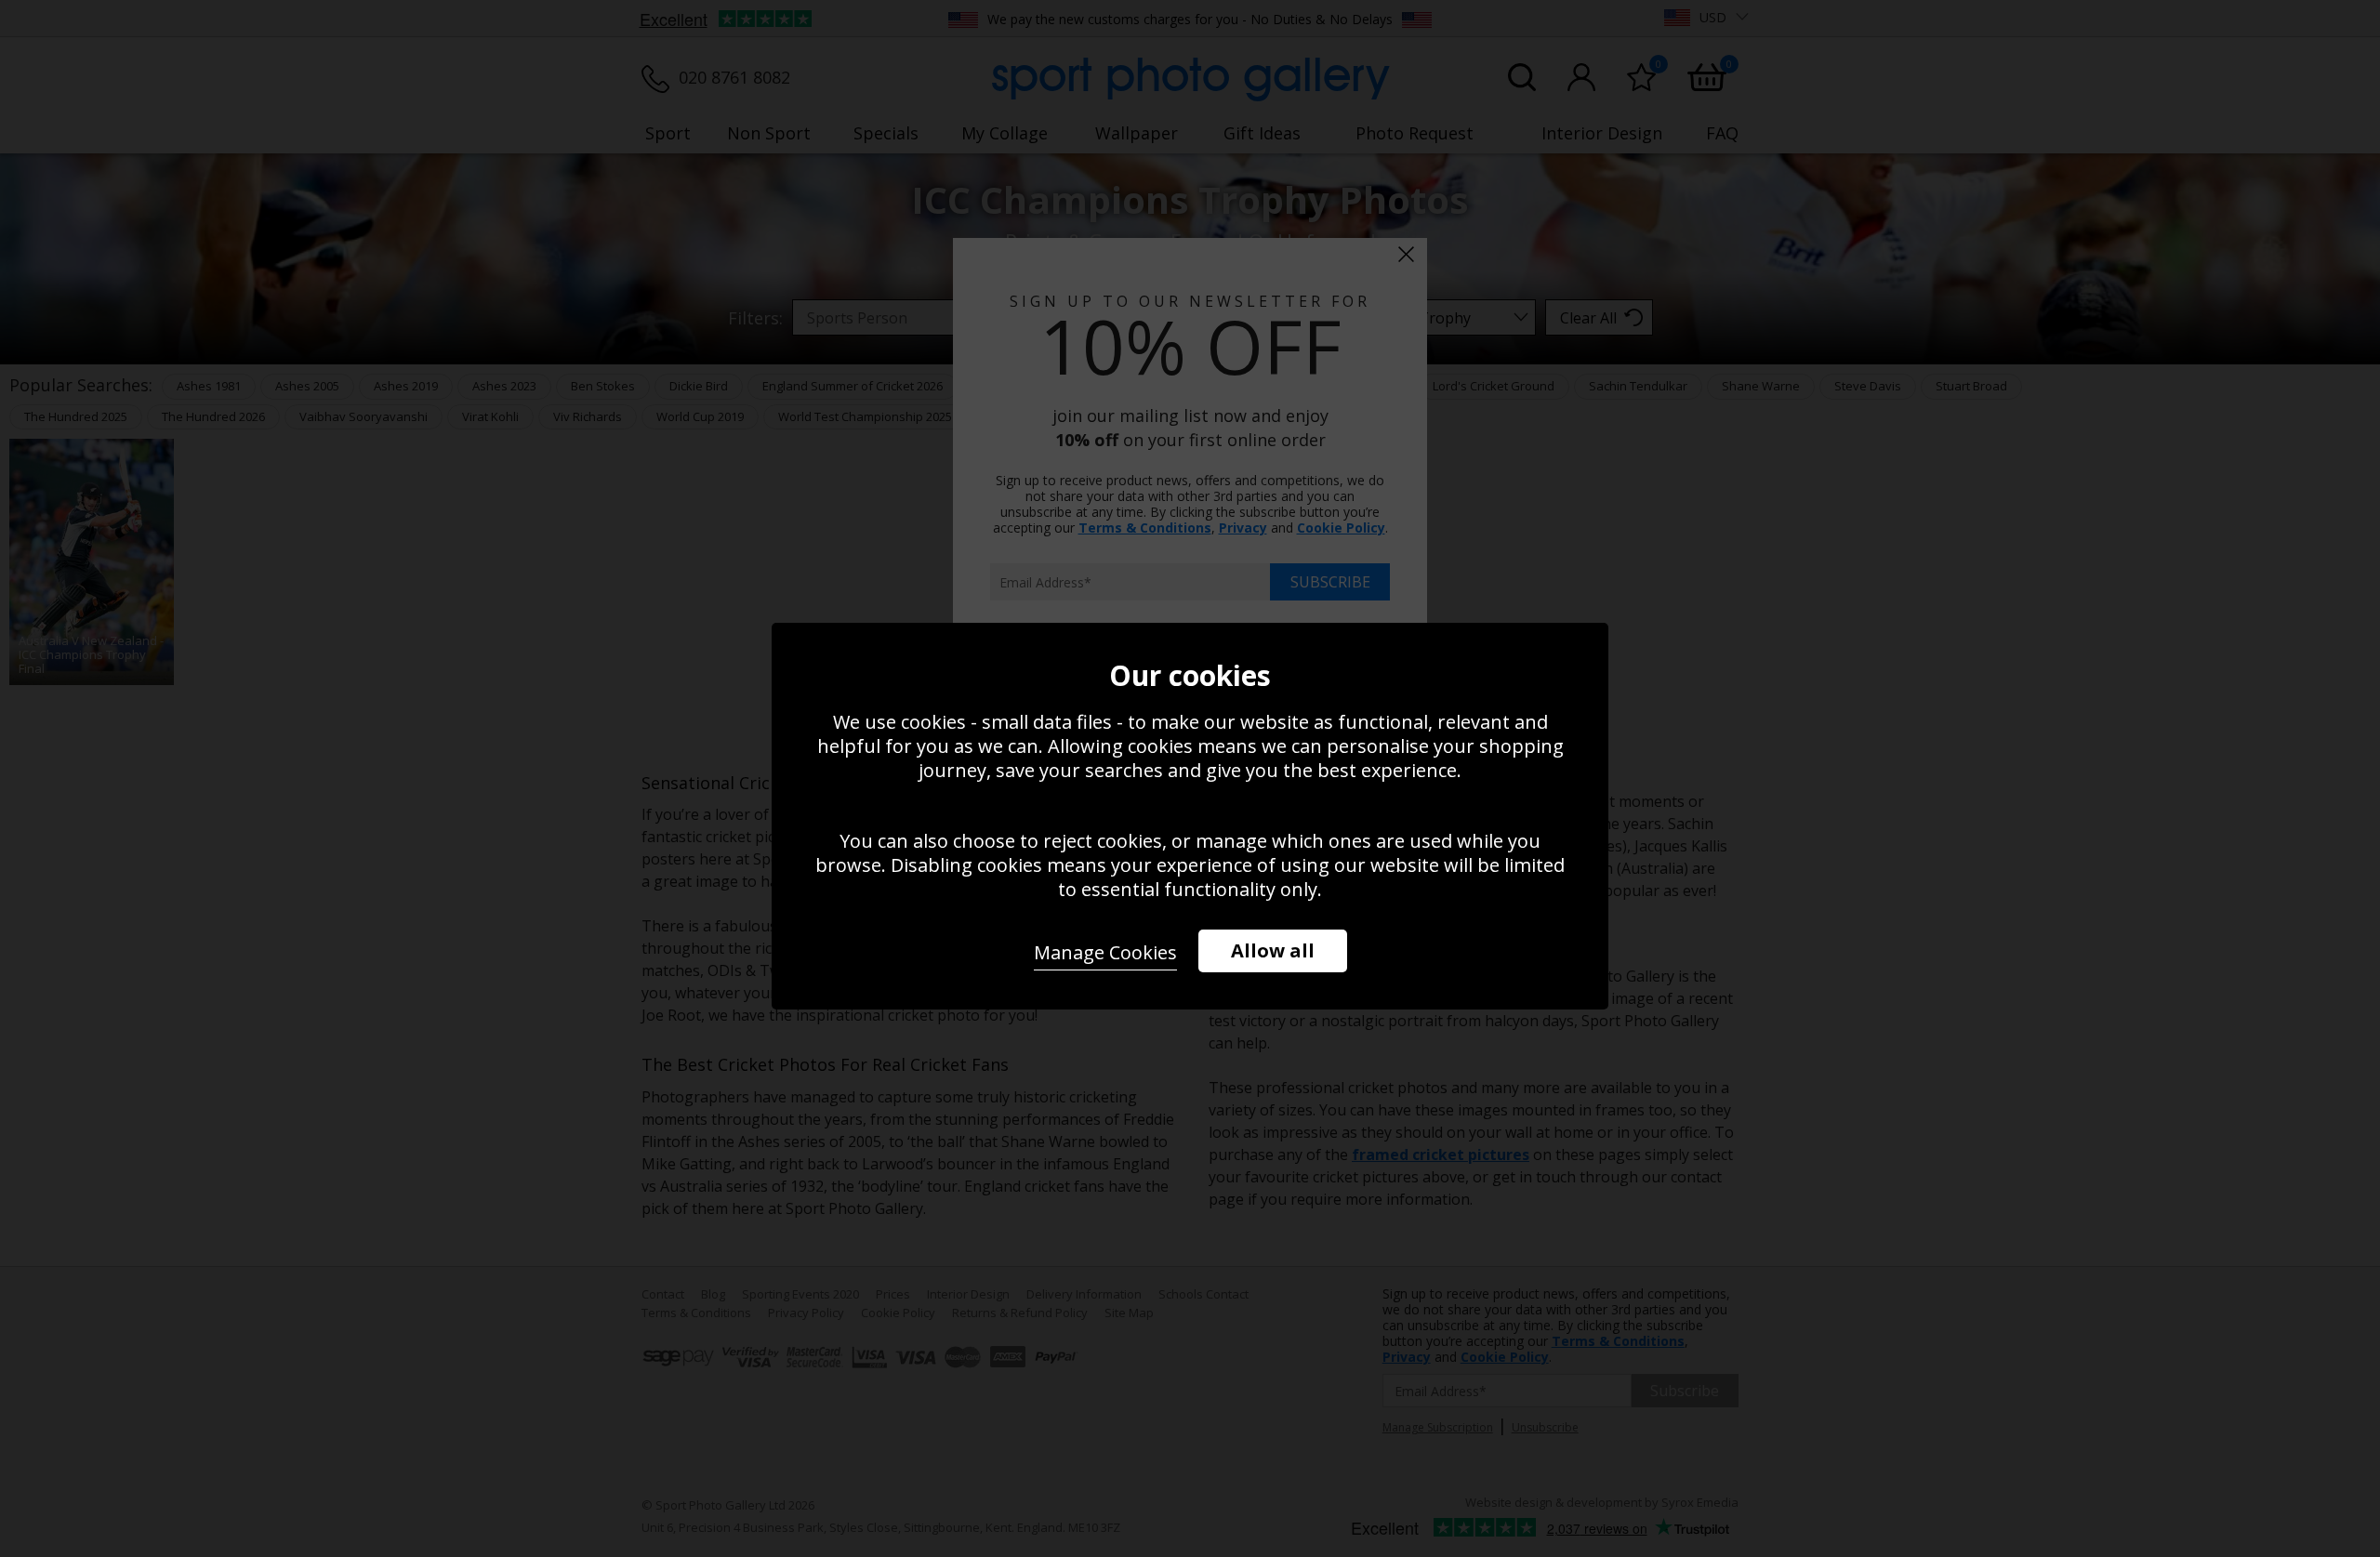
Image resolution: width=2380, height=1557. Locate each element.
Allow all (1273, 950)
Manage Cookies (1105, 952)
